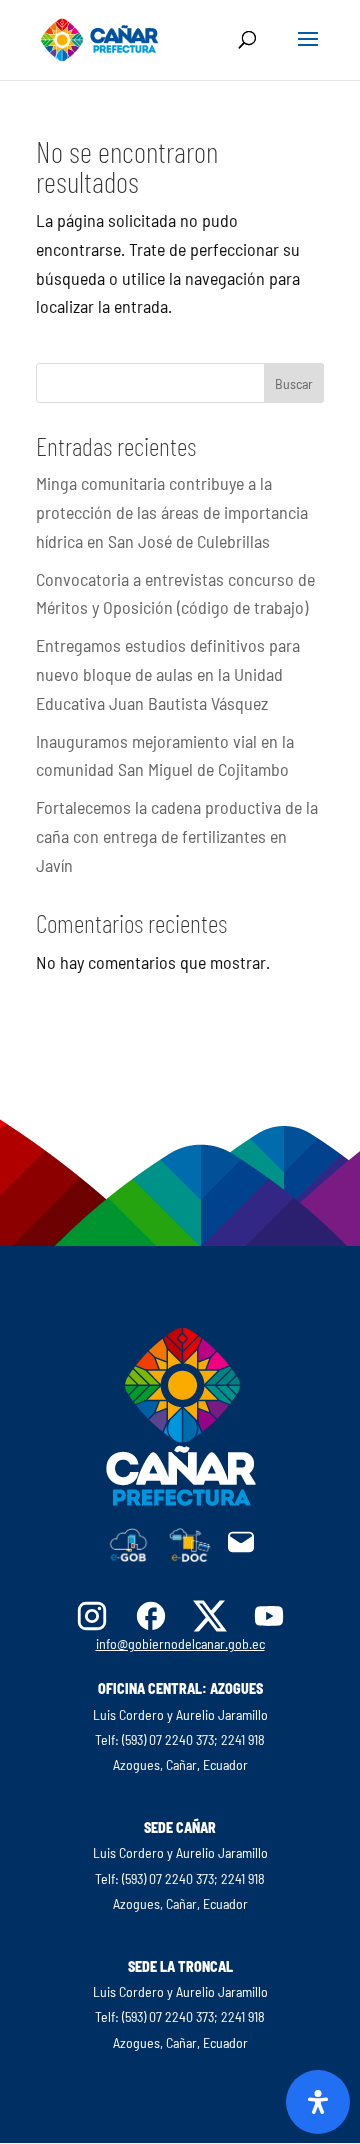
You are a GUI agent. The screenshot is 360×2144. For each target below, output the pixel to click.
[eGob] (129, 1556)
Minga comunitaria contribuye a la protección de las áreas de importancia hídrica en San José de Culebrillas (172, 512)
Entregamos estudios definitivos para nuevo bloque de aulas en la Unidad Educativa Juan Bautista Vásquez (168, 674)
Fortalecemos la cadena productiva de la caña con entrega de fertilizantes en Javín (177, 836)
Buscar (294, 383)
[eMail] (241, 1550)
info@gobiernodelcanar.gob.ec (180, 1643)
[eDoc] (190, 1556)
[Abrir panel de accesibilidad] (318, 2102)
